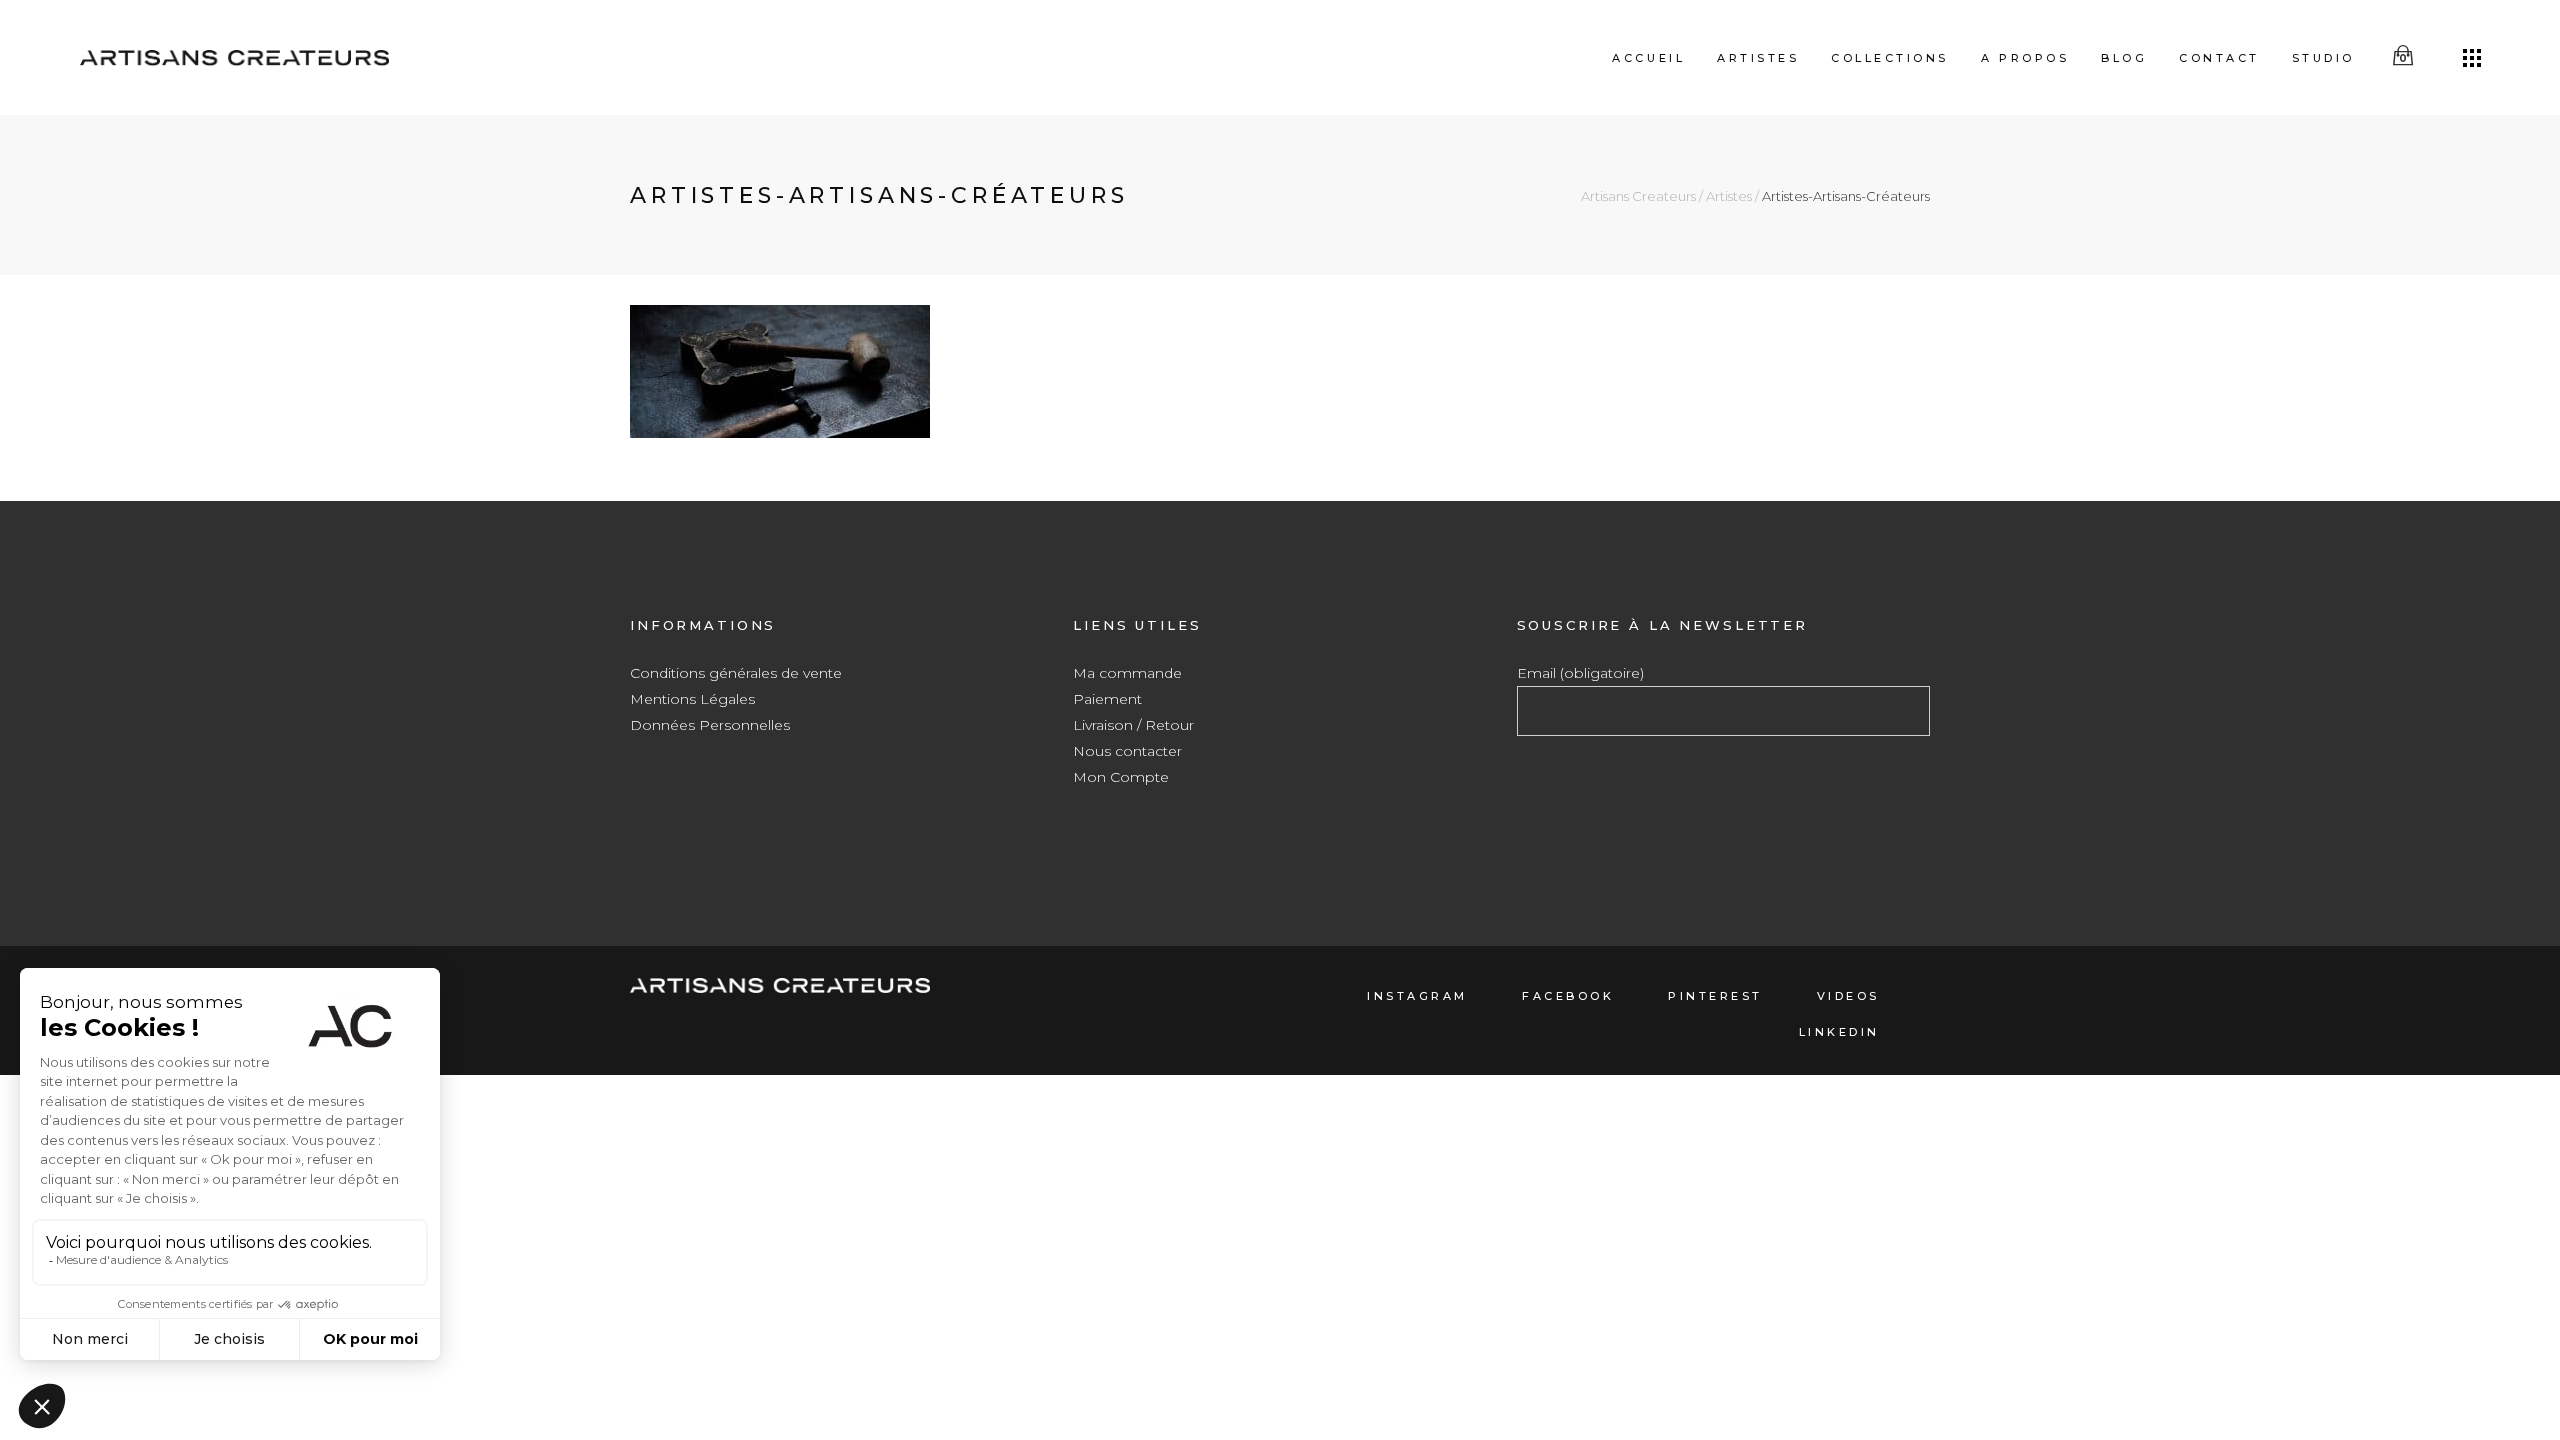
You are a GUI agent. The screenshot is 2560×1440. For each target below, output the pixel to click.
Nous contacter (1127, 751)
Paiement (1107, 699)
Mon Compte (1121, 777)
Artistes (1729, 196)
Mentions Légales (692, 699)
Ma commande (1127, 673)
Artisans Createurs (1638, 196)
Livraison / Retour (1133, 725)
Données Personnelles (710, 725)
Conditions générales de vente (736, 673)
